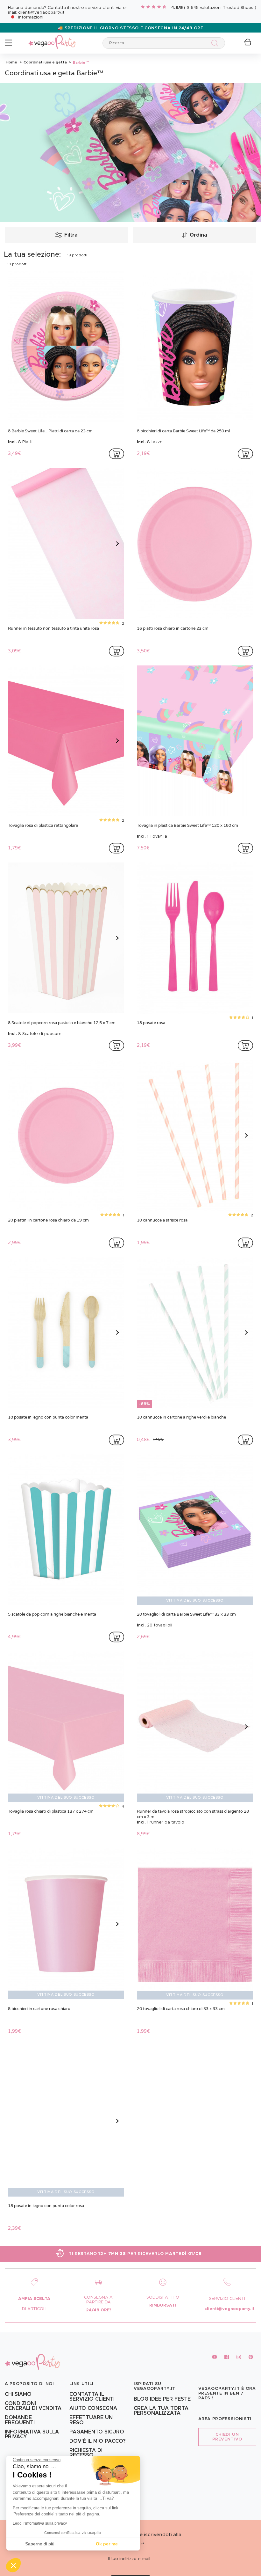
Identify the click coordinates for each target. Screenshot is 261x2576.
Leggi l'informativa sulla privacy (40, 2523)
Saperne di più (40, 2544)
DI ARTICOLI (34, 2309)
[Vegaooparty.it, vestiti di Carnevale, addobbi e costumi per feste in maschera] (52, 38)
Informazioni (31, 17)
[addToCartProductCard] (116, 454)
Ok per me (107, 2544)
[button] (13, 2565)
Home (11, 62)
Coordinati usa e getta (45, 62)
